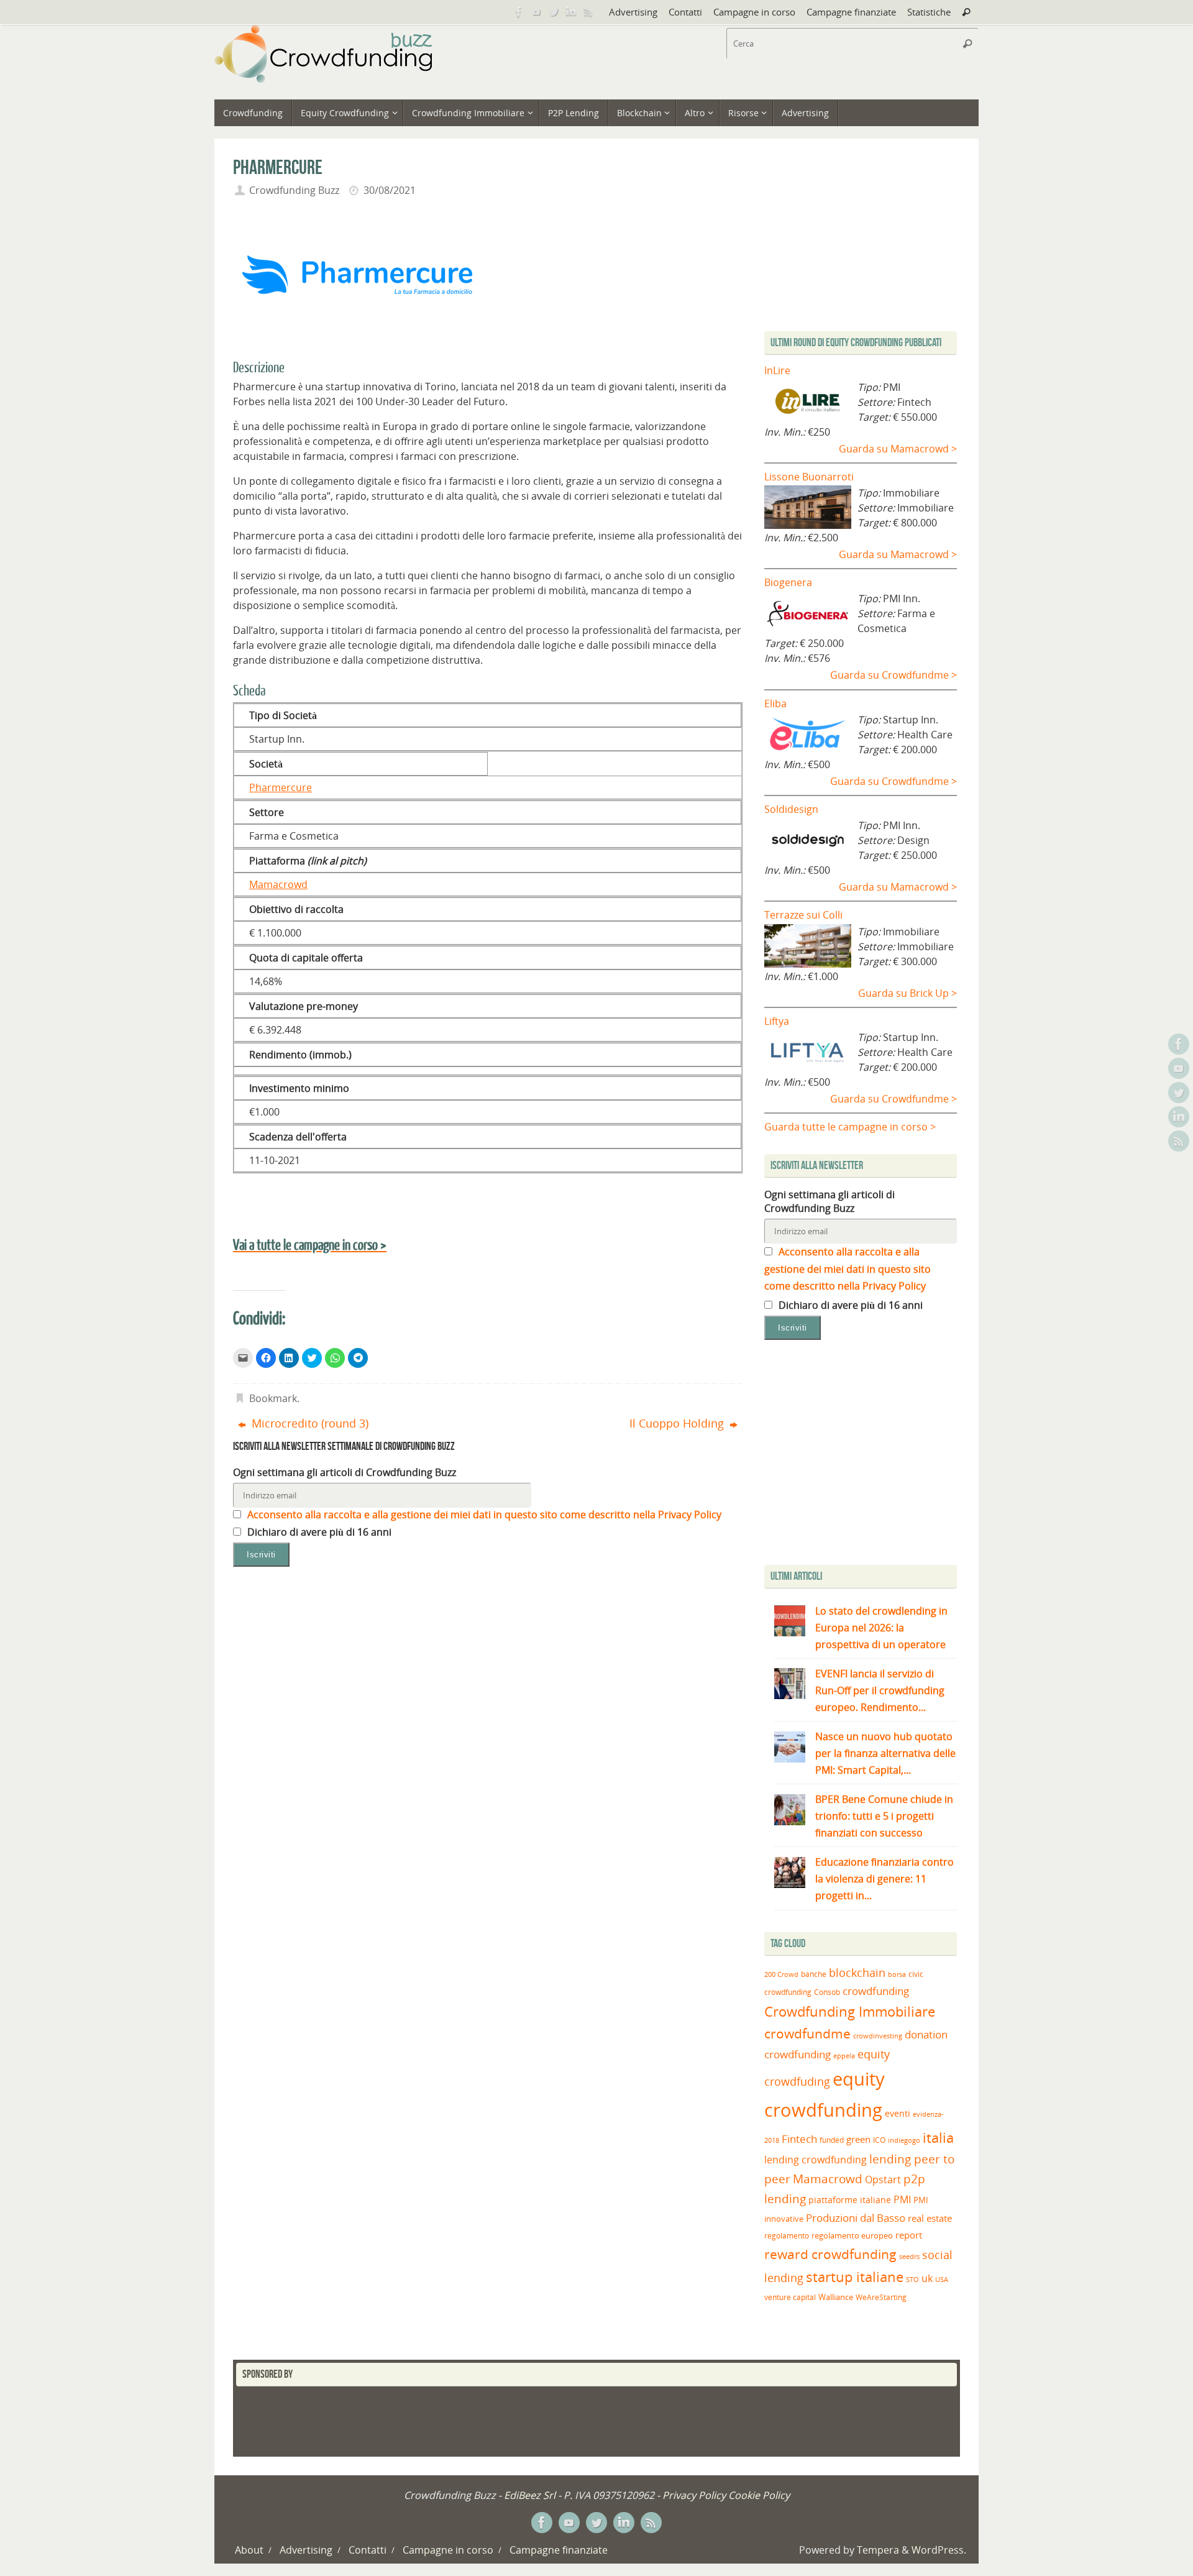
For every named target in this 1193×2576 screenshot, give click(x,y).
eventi (898, 2114)
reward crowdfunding (830, 2254)
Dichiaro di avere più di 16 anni (318, 1532)
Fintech (799, 2139)
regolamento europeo (852, 2235)
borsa (897, 1974)
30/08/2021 (390, 190)
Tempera (878, 2550)
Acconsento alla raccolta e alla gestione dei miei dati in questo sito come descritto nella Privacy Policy (483, 1515)
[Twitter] (554, 12)
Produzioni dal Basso (856, 2218)
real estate (930, 2218)
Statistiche (929, 12)
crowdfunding (876, 1991)
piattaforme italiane (850, 2200)
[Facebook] (519, 12)
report (909, 2235)
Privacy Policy (694, 2495)
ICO (879, 2140)
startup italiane (855, 2277)
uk (927, 2278)
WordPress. (939, 2550)
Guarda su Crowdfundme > (894, 675)
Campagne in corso (754, 12)
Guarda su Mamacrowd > (898, 449)
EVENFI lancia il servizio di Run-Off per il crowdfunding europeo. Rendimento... (880, 1690)
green (858, 2139)
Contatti (685, 12)
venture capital (790, 2297)
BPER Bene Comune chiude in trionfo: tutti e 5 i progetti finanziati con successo (884, 1816)
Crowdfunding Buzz (294, 190)
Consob (827, 1992)
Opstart (883, 2180)
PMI (902, 2199)
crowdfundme (807, 2033)
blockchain (857, 1973)
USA (942, 2279)
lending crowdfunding (816, 2160)
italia (938, 2137)
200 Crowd (781, 1974)
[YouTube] (536, 12)
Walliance (836, 2297)
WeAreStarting (881, 2297)
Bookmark (273, 1398)
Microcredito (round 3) (309, 1423)
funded (832, 2140)
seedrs (909, 2256)
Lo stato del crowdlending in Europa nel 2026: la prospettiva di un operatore (881, 1628)
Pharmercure (281, 787)
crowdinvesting (878, 2036)
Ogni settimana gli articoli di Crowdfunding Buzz (345, 1472)
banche (814, 1974)
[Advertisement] (869, 1455)
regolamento (787, 2235)
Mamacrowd (278, 884)
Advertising (633, 12)
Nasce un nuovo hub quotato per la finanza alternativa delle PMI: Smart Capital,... (885, 1753)
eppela (844, 2056)
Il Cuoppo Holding (678, 1423)
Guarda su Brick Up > (907, 993)
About (249, 2550)
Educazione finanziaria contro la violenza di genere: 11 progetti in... (884, 1879)
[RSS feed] (588, 12)
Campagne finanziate (851, 12)
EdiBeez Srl (531, 2495)
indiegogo (904, 2140)
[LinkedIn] (571, 12)
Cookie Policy (759, 2495)
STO (912, 2280)
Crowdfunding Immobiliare (850, 2011)
